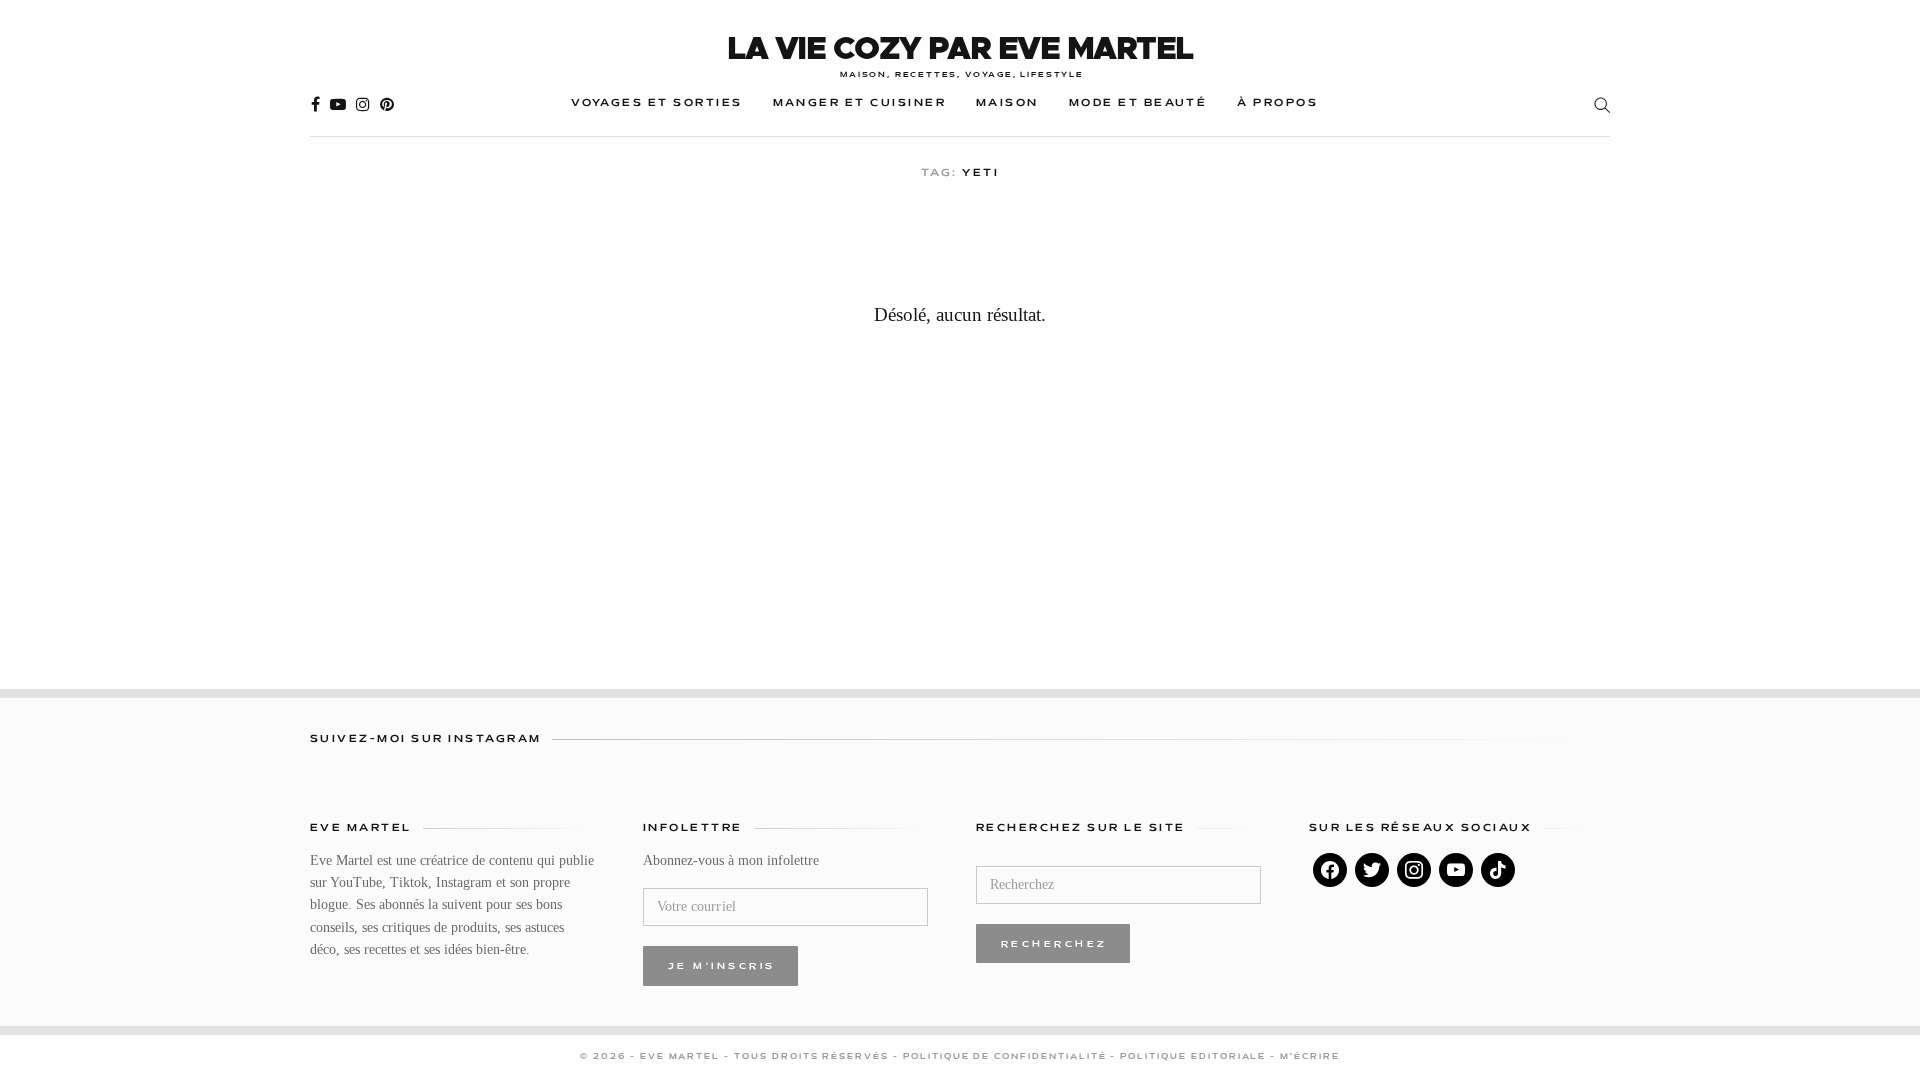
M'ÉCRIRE (1310, 1057)
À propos (1277, 103)
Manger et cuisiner (859, 103)
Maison (1007, 103)
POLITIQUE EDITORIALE (1195, 1057)
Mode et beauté (1138, 103)
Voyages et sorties (656, 103)
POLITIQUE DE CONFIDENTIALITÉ (1007, 1057)
